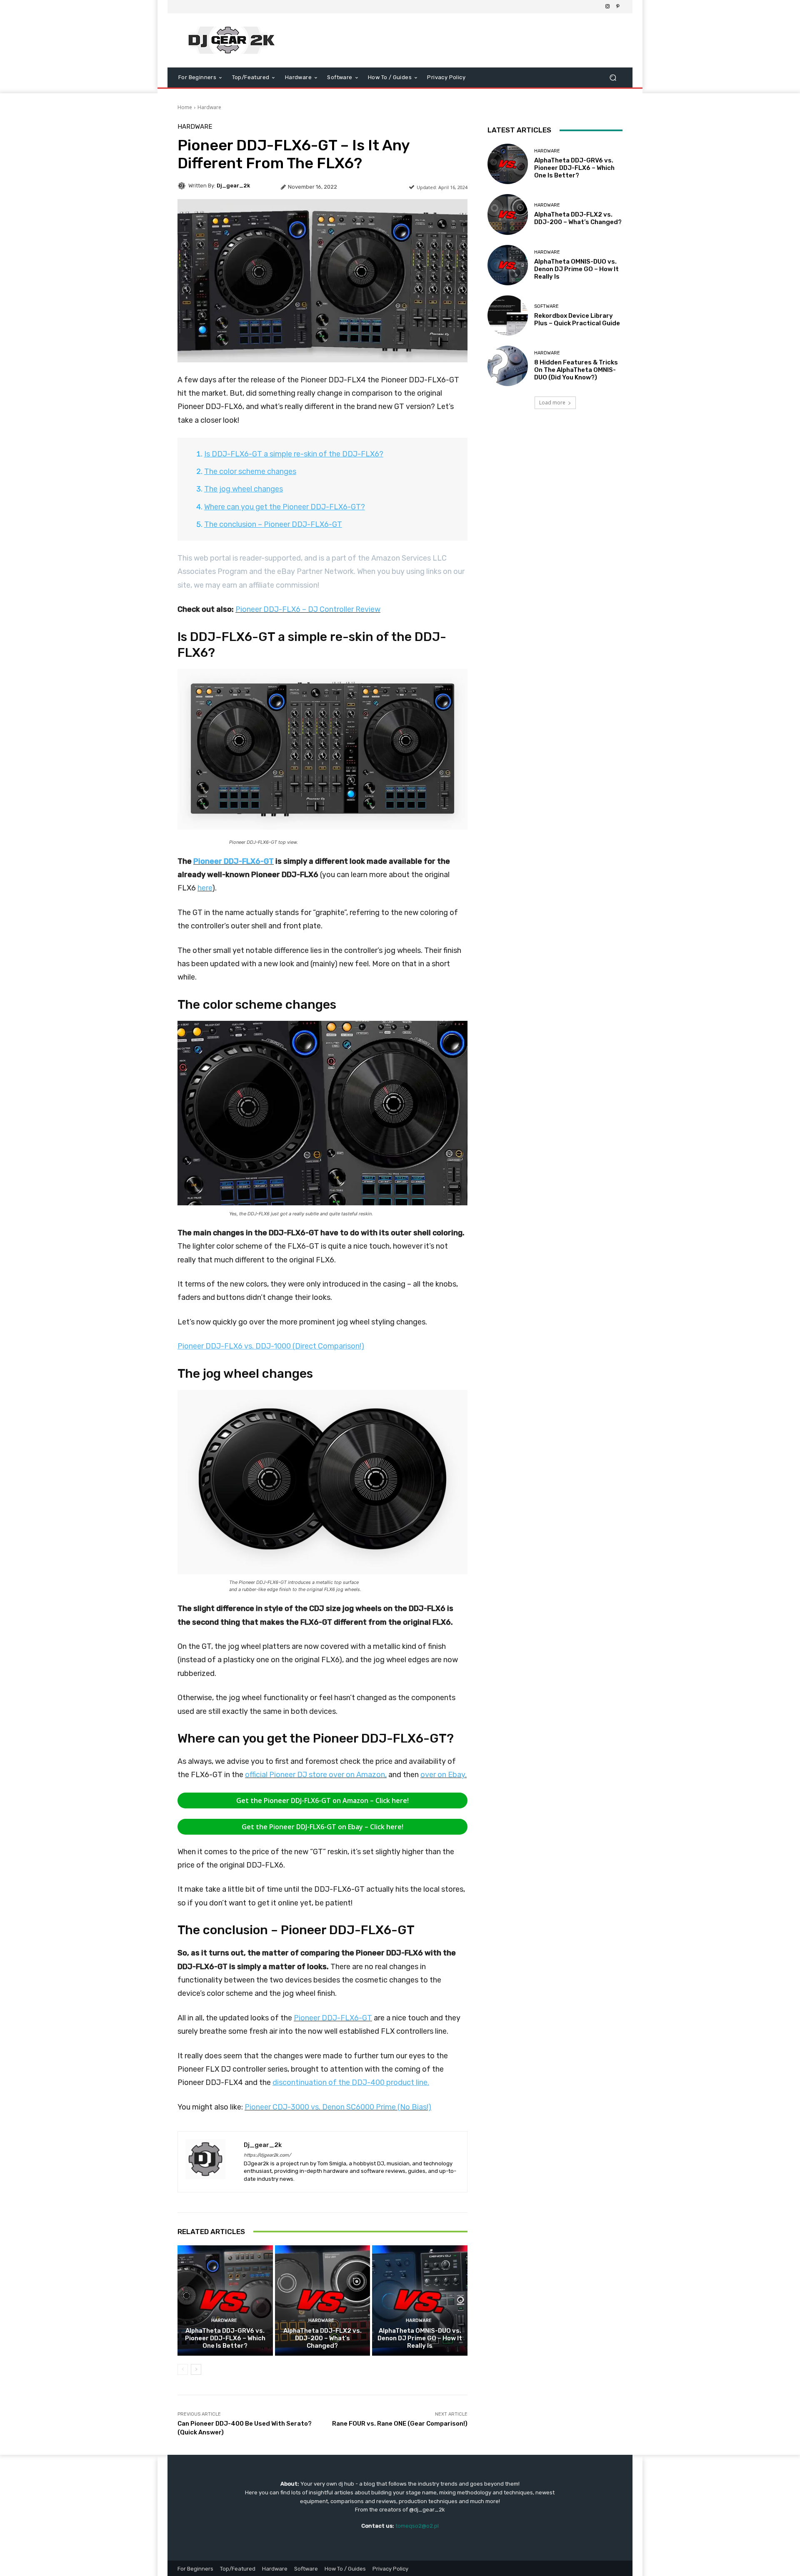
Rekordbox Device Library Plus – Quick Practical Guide (577, 319)
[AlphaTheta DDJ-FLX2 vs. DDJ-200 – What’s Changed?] (323, 2300)
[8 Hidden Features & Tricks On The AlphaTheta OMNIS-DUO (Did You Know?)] (508, 366)
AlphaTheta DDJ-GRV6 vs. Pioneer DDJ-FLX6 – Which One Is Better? (225, 2338)
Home (185, 107)
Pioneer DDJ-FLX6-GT (234, 861)
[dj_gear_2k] (183, 186)
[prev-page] (183, 2369)
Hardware (209, 107)
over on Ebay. (444, 1775)
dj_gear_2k (233, 186)
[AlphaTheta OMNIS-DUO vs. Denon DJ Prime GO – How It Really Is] (420, 2300)
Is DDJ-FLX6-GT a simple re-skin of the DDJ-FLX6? (294, 454)
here (205, 888)
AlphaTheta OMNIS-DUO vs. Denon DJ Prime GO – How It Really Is (420, 2338)
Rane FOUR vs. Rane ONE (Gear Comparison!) (400, 2424)
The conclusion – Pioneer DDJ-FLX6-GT (273, 524)
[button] (613, 78)
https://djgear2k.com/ (267, 2155)
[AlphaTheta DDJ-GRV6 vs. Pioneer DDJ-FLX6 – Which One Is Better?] (225, 2300)
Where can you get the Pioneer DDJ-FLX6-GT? (285, 507)
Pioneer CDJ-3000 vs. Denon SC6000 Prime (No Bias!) (338, 2107)
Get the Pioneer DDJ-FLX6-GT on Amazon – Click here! (322, 1800)
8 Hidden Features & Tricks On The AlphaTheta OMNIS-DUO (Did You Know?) (576, 370)
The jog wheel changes (244, 489)
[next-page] (196, 2369)
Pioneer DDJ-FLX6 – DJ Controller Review (308, 609)
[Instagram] (607, 7)
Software (546, 306)
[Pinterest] (617, 7)
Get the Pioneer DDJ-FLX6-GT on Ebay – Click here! (322, 1827)
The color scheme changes (250, 471)
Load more (552, 403)
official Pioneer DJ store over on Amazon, (316, 1775)
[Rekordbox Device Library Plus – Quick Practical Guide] (508, 315)
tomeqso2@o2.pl (417, 2526)
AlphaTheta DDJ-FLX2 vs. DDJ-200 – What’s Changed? (322, 2338)
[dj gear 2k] (237, 40)
